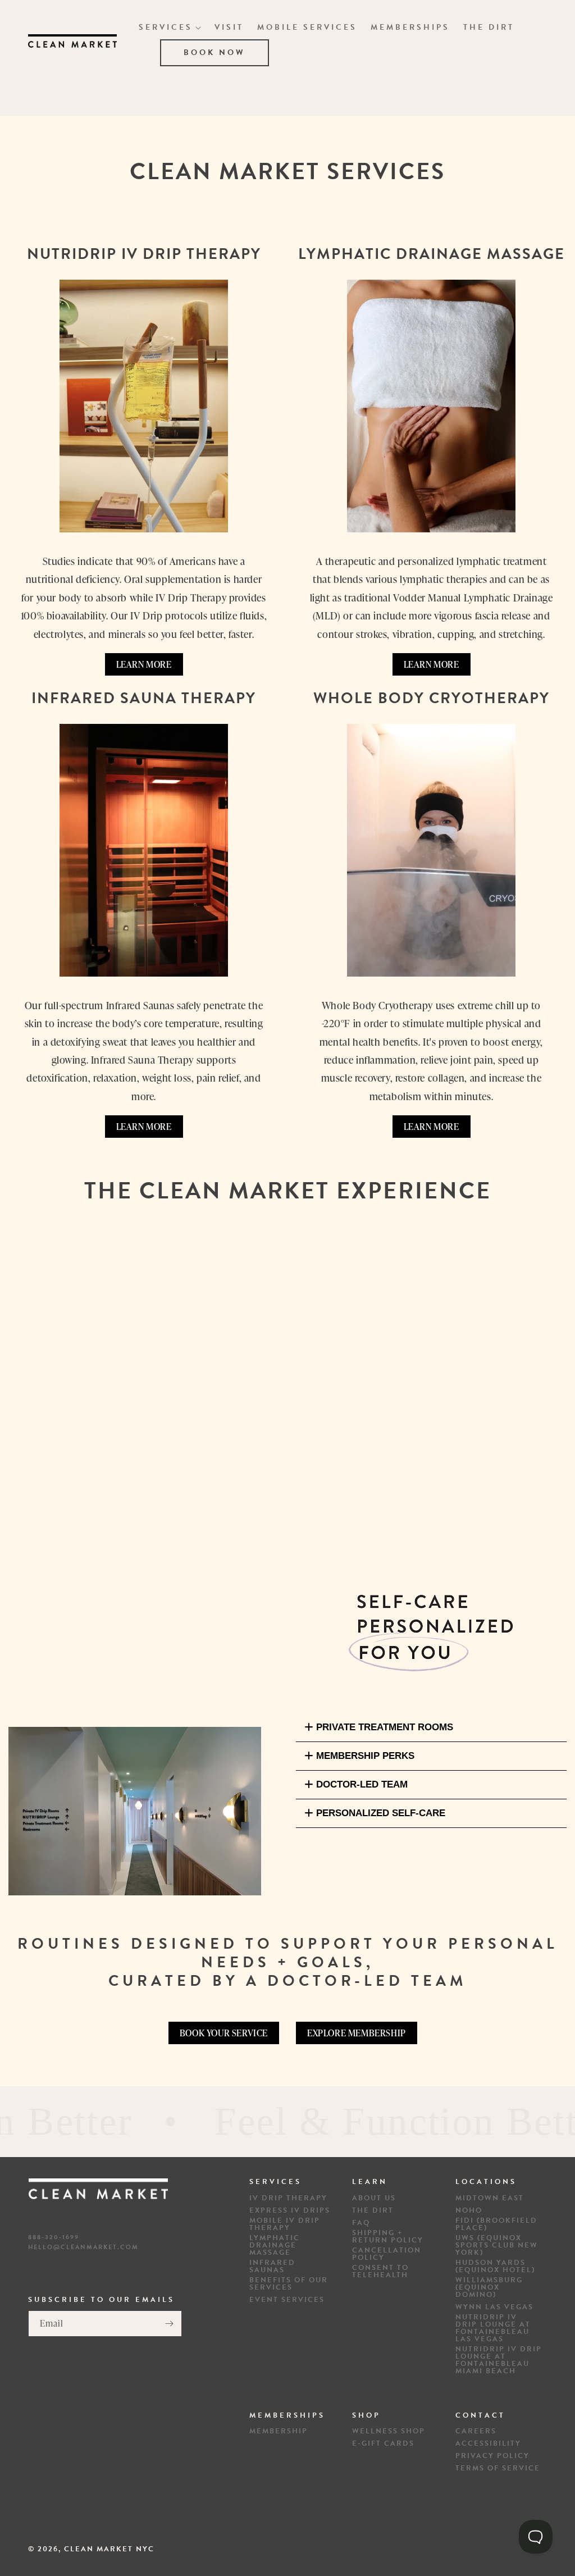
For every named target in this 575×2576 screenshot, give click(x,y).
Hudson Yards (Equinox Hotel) (495, 2267)
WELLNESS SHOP (389, 2431)
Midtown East (490, 2198)
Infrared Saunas (272, 2267)
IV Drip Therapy (288, 2198)
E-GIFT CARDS (383, 2444)
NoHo (469, 2211)
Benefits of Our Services (289, 2284)
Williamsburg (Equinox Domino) (489, 2288)
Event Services (287, 2300)
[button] (170, 28)
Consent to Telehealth (380, 2272)
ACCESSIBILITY (488, 2444)
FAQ (361, 2223)
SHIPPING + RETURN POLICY (388, 2237)
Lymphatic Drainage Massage (275, 2246)
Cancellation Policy (387, 2254)
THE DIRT (373, 2211)
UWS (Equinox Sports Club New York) (497, 2246)
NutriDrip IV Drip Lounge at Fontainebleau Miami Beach (499, 2360)
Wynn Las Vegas (494, 2307)
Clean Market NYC (109, 2549)
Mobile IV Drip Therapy (285, 2224)
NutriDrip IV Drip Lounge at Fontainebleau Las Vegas (493, 2328)
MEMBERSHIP (279, 2431)
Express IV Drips (290, 2211)
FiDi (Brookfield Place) (496, 2224)
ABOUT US (374, 2198)
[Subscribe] (169, 2324)
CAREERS (476, 2431)
